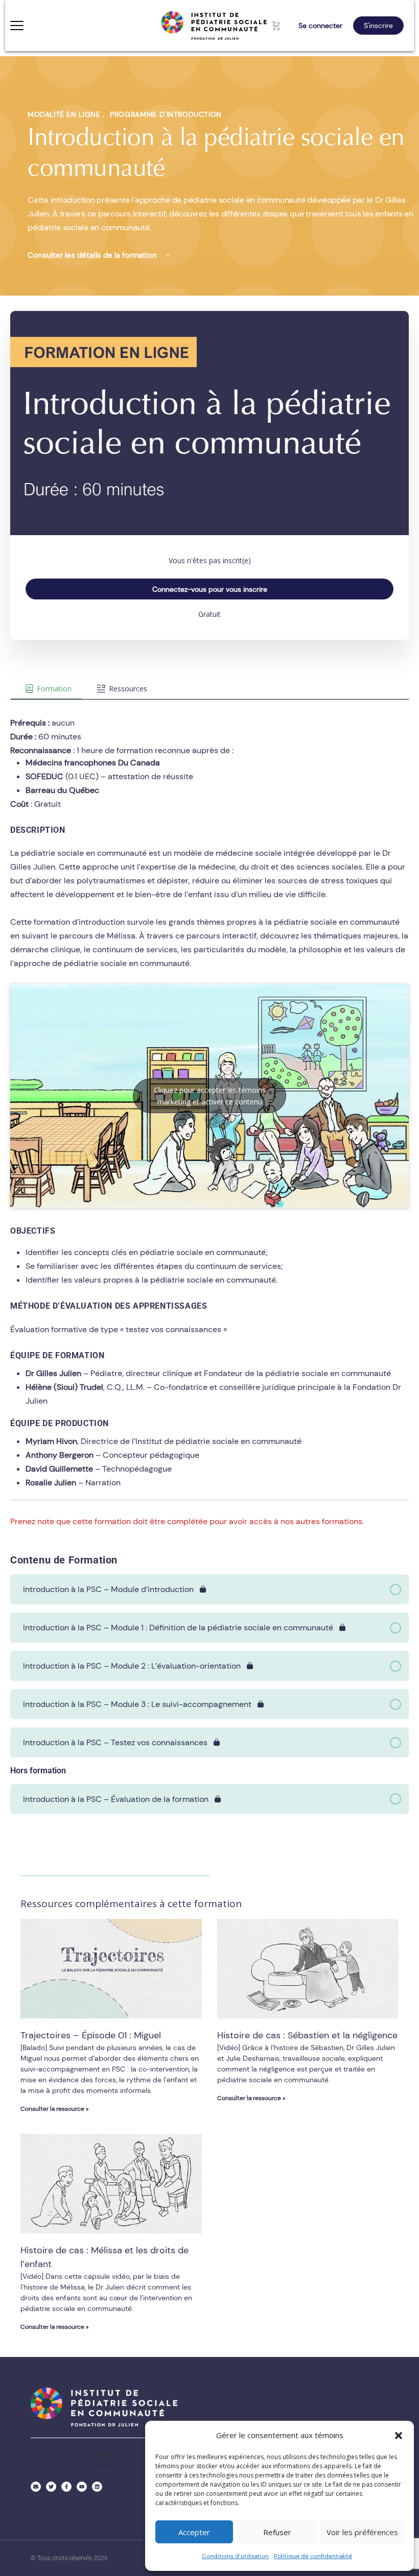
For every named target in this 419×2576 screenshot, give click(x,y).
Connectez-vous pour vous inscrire (210, 589)
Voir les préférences (362, 2532)
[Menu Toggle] (17, 26)
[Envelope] (36, 2487)
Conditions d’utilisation (235, 2556)
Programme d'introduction (166, 114)
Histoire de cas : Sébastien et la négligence (307, 2035)
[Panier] (276, 26)
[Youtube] (82, 2487)
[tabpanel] (209, 1114)
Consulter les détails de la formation (93, 255)
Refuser (277, 2532)
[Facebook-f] (66, 2487)
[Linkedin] (97, 2487)
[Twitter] (51, 2487)
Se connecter (320, 26)
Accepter (194, 2532)
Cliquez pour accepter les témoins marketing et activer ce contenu (210, 1096)
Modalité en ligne (65, 114)
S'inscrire (378, 26)
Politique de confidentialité (313, 2556)
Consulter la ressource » (54, 2109)
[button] (399, 2436)
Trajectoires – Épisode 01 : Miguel (91, 2035)
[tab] (46, 689)
